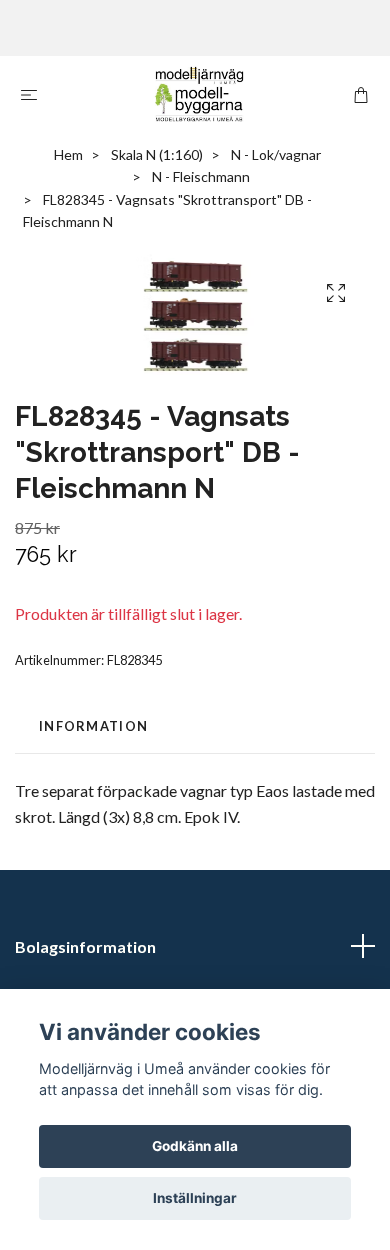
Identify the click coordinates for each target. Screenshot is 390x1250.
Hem (68, 154)
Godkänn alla (195, 1146)
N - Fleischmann (201, 176)
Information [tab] (93, 726)
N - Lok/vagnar (276, 154)
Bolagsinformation (85, 946)
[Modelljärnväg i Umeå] (199, 94)
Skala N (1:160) (157, 154)
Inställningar (195, 1198)
